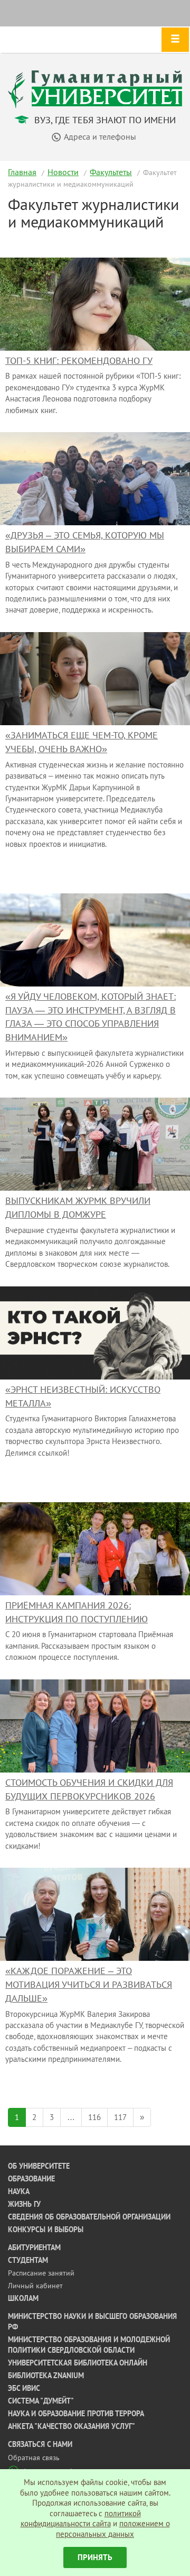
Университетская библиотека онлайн (78, 2363)
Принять (95, 2557)
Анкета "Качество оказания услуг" (72, 2426)
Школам (23, 2298)
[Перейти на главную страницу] (95, 88)
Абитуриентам (34, 2248)
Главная (22, 172)
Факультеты (111, 172)
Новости (63, 172)
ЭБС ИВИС (24, 2388)
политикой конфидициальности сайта (81, 2519)
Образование (31, 2179)
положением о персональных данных (113, 2529)
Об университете (39, 2166)
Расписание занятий (41, 2273)
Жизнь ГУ (24, 2204)
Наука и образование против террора (76, 2414)
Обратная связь (34, 2458)
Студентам (28, 2260)
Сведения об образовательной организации (89, 2217)
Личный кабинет (35, 2286)
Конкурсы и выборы (46, 2230)
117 (120, 2117)
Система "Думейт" (41, 2401)
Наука (19, 2191)
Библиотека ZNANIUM (46, 2376)
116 (94, 2117)
